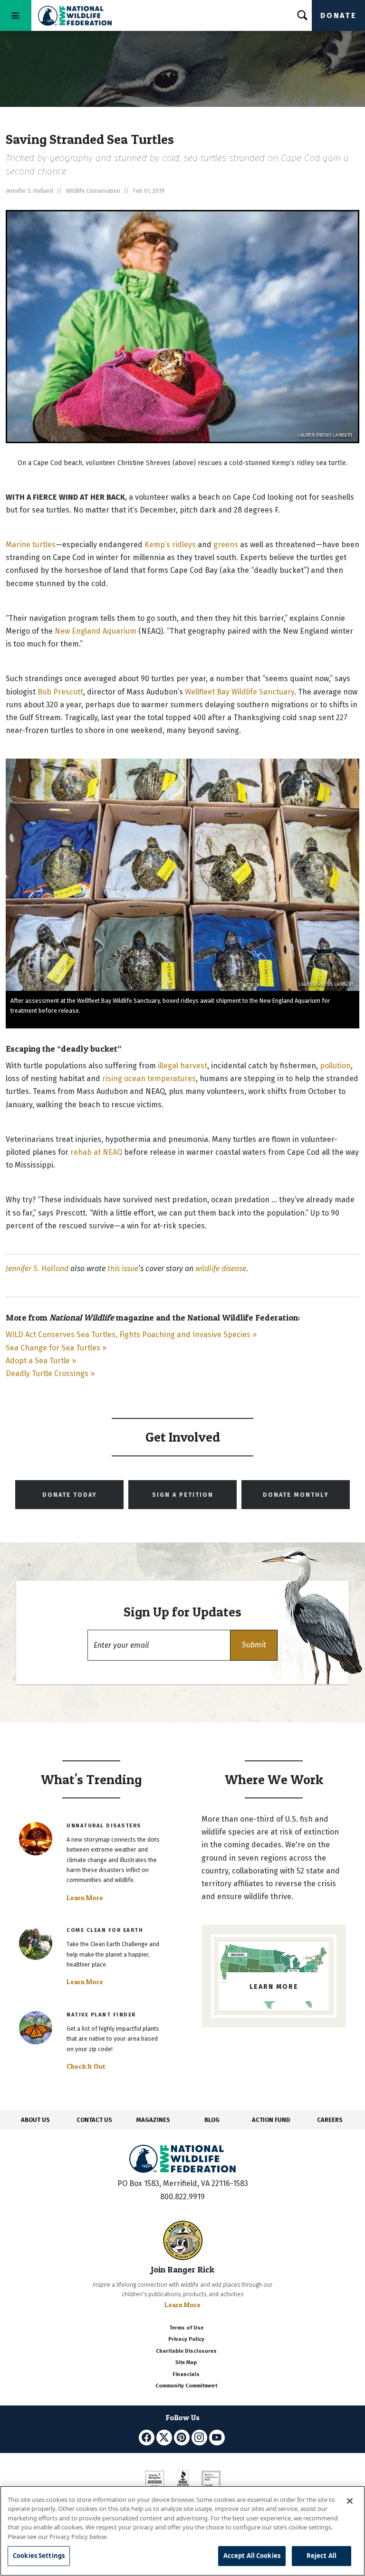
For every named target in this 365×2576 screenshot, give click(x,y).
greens (226, 545)
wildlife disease (221, 1269)
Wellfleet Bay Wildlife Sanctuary (240, 692)
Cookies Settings (39, 2556)
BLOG (212, 2120)
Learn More (85, 1898)
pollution (335, 1066)
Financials (186, 2374)
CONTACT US (94, 2120)
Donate (338, 15)
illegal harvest (182, 1066)
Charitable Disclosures (186, 2351)
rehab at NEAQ (96, 1152)
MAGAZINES (153, 2120)
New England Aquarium (96, 631)
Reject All (322, 2556)
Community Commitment (186, 2386)
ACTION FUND (271, 2120)
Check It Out (86, 2066)
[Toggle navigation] (16, 15)
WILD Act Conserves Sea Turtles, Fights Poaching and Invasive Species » (131, 1335)
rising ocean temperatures (149, 1079)
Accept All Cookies (252, 2556)
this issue (123, 1269)
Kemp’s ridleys (170, 545)
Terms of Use (186, 2328)
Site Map (186, 2362)
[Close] (350, 2501)
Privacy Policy (186, 2339)
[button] (254, 1645)
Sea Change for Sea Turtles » (56, 1348)
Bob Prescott (60, 692)
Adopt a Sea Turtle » (41, 1361)
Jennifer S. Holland (37, 1269)
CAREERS (330, 2120)
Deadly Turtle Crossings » (50, 1374)
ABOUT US (35, 2120)
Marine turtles (31, 545)
